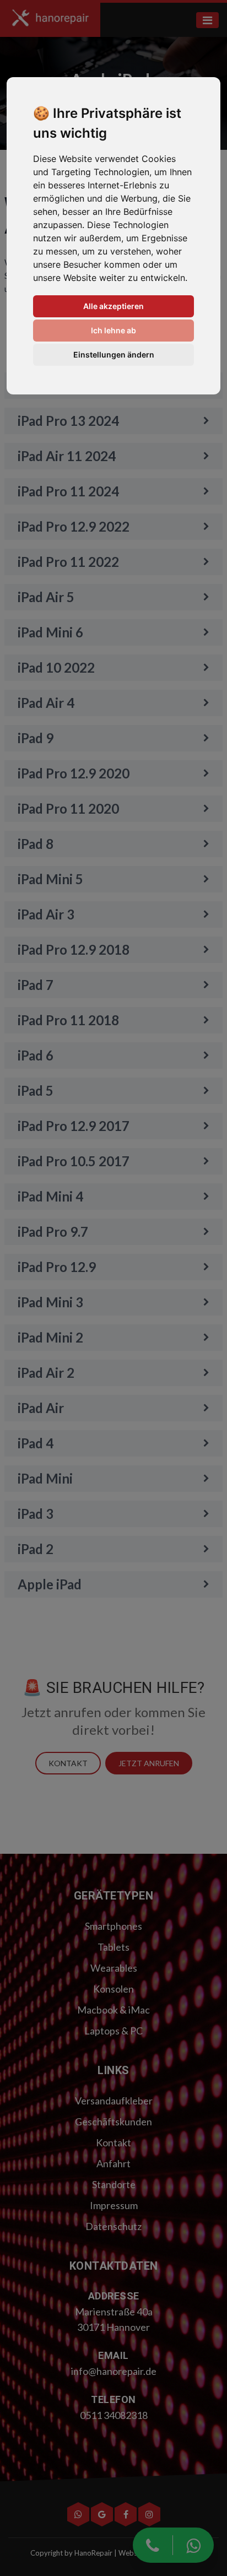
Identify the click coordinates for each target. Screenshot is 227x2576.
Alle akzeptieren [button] (113, 306)
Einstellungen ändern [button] (114, 355)
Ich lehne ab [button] (113, 330)
